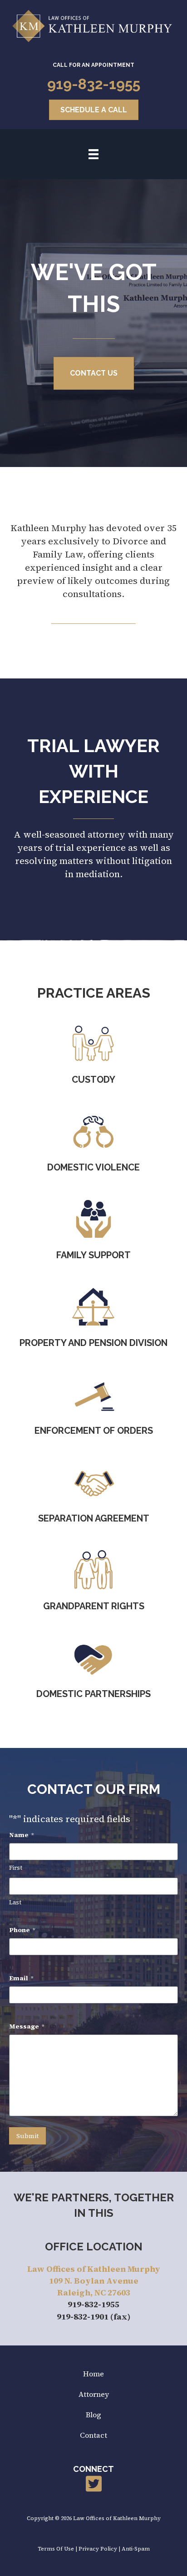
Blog (93, 2415)
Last (15, 1902)
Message (27, 2026)
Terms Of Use (56, 2549)
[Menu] (93, 154)
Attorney (94, 2394)
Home (93, 2374)
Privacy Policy (98, 2549)
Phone (22, 1930)
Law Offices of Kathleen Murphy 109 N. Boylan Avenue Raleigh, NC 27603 (94, 2281)
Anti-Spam (136, 2549)
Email (21, 1978)
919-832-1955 (94, 84)
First (16, 1868)
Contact (93, 2435)
